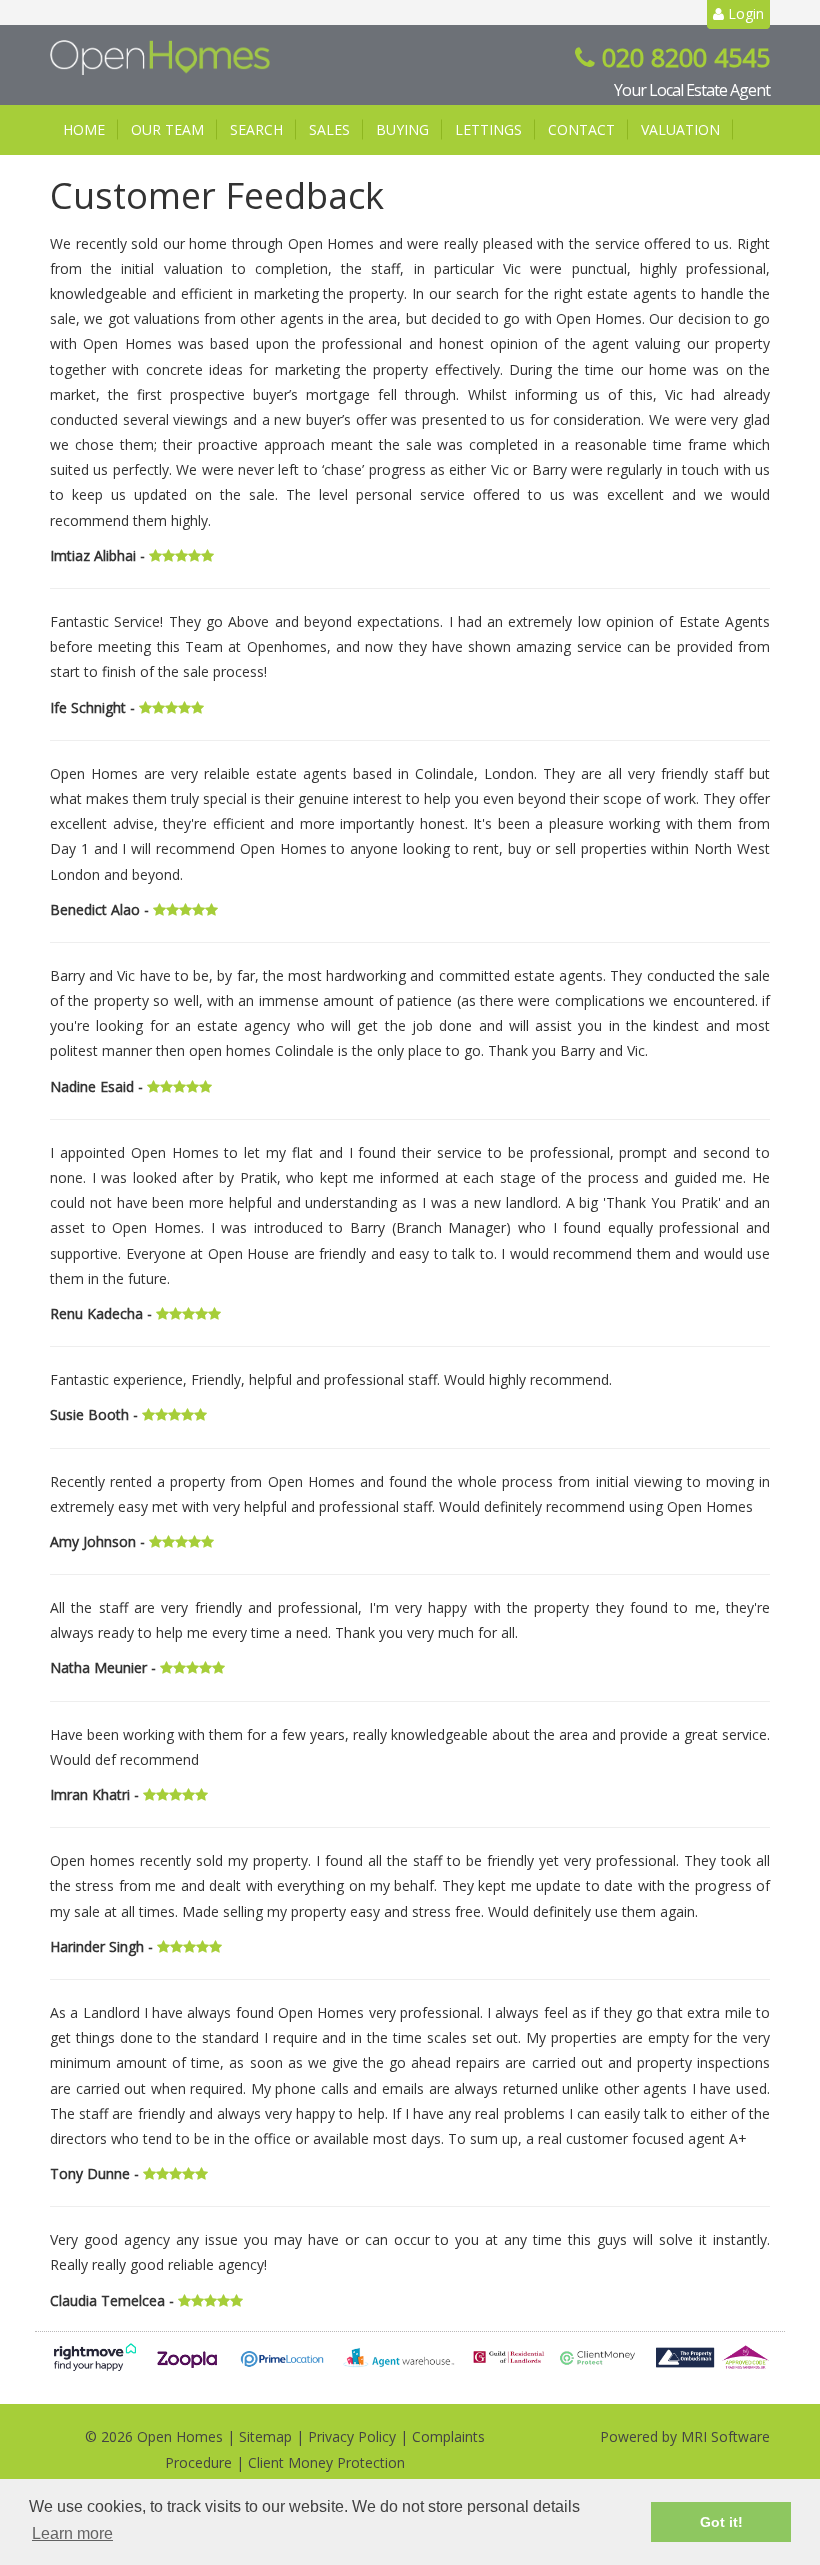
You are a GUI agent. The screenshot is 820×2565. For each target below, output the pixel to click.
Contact (581, 129)
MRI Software (725, 2436)
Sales (329, 129)
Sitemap (265, 2436)
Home (84, 129)
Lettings (488, 129)
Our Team (167, 129)
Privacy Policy (352, 2436)
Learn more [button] (72, 2533)
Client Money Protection (326, 2462)
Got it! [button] (721, 2522)
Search (256, 129)
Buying (402, 129)
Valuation (680, 129)
